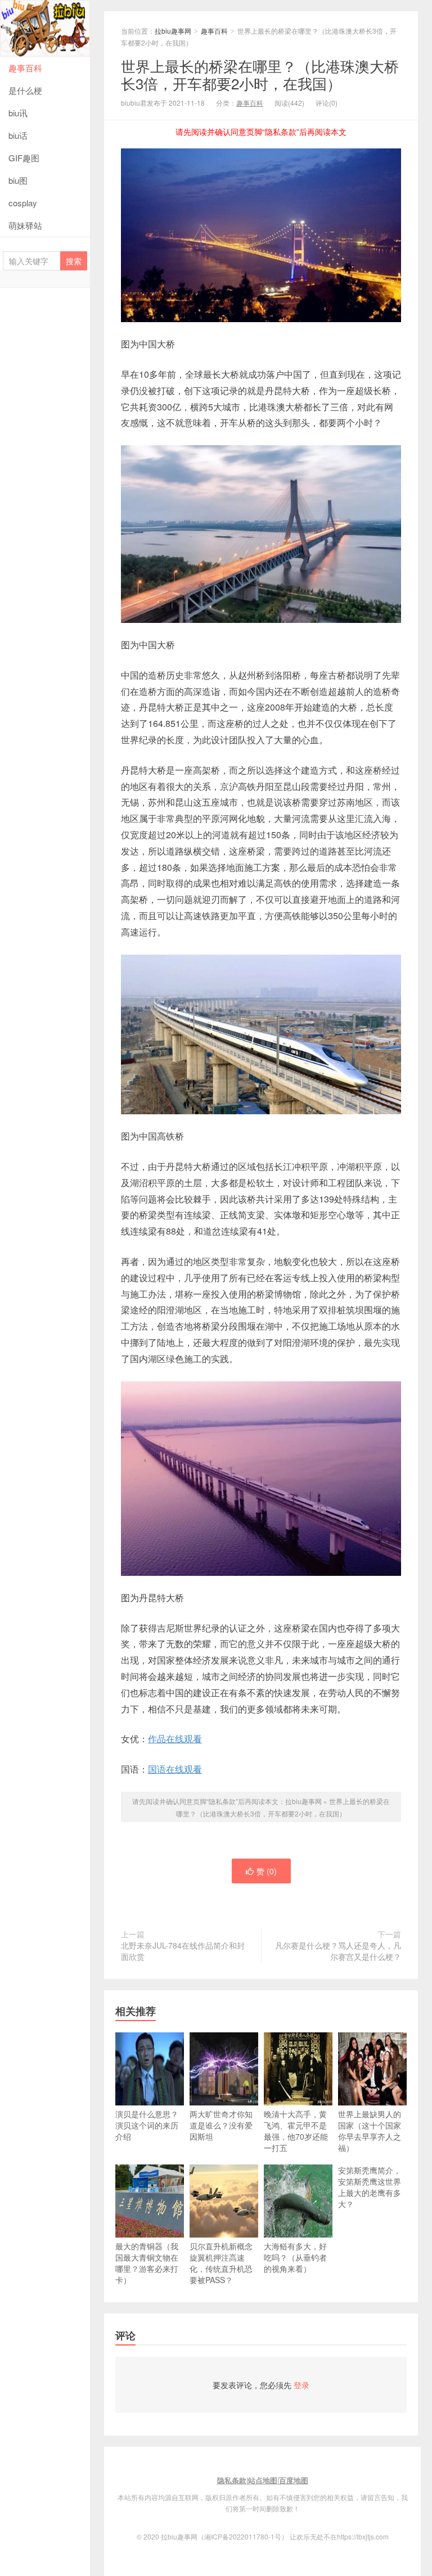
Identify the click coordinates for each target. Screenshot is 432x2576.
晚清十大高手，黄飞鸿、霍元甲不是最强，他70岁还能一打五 (296, 2131)
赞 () (267, 1871)
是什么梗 (25, 90)
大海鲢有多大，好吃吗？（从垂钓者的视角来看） (295, 2257)
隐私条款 (232, 2480)
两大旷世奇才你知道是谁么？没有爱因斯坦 (221, 2125)
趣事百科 (25, 68)
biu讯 (18, 113)
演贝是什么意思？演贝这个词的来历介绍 (147, 2125)
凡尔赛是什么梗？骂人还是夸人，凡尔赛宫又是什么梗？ (338, 1951)
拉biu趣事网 (45, 28)
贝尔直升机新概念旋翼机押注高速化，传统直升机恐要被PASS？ (221, 2263)
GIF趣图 (24, 158)
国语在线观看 (175, 1769)
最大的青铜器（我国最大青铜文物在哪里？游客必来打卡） (147, 2263)
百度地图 (294, 2480)
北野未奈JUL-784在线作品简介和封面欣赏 (183, 1951)
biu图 (18, 180)
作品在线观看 (175, 1739)
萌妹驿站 (25, 225)
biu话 (18, 135)
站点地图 (263, 2480)
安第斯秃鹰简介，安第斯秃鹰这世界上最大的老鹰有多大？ (370, 2187)
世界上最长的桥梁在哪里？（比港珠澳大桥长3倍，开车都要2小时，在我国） (260, 74)
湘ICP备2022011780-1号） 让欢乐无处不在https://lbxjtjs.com (296, 2536)
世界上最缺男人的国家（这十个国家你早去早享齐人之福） (370, 2131)
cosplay (23, 203)
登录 (301, 2385)
